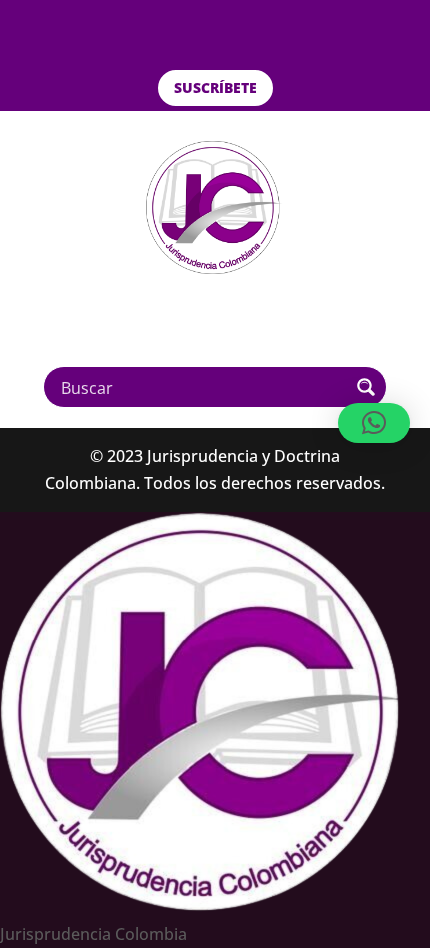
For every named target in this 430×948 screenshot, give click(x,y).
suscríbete (215, 87)
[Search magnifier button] (366, 387)
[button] (374, 423)
